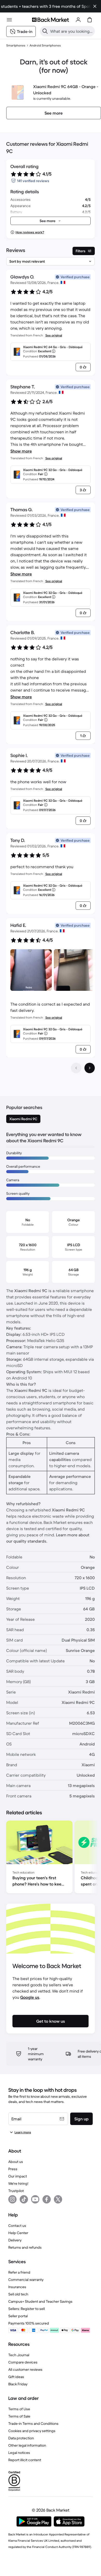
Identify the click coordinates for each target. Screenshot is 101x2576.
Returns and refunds (25, 2247)
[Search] (45, 31)
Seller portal (18, 2316)
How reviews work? (30, 232)
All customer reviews (25, 2369)
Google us (30, 1997)
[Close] (95, 6)
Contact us (17, 2226)
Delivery (15, 2240)
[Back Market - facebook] (47, 2199)
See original (54, 335)
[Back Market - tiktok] (24, 2199)
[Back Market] (51, 20)
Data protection (21, 2438)
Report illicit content (25, 2460)
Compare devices (23, 2362)
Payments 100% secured (29, 2323)
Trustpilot (16, 2191)
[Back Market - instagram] (12, 2199)
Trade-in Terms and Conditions (33, 2424)
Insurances (17, 2287)
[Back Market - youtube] (35, 2199)
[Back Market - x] (58, 2199)
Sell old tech (18, 2294)
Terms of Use (19, 2409)
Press (13, 2169)
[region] (51, 1858)
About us (16, 2162)
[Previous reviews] (76, 1068)
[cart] (90, 20)
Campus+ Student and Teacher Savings (40, 2301)
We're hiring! (18, 2183)
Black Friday (18, 2384)
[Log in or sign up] (78, 20)
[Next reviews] (90, 1068)
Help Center (18, 2233)
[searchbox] (71, 31)
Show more (21, 451)
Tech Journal (19, 2355)
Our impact (18, 2176)
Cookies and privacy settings (32, 2431)
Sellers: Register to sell (27, 2309)
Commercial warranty (26, 2280)
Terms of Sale (19, 2416)
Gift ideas (16, 2377)
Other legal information (27, 2445)
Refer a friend (19, 2272)
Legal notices (19, 2453)
